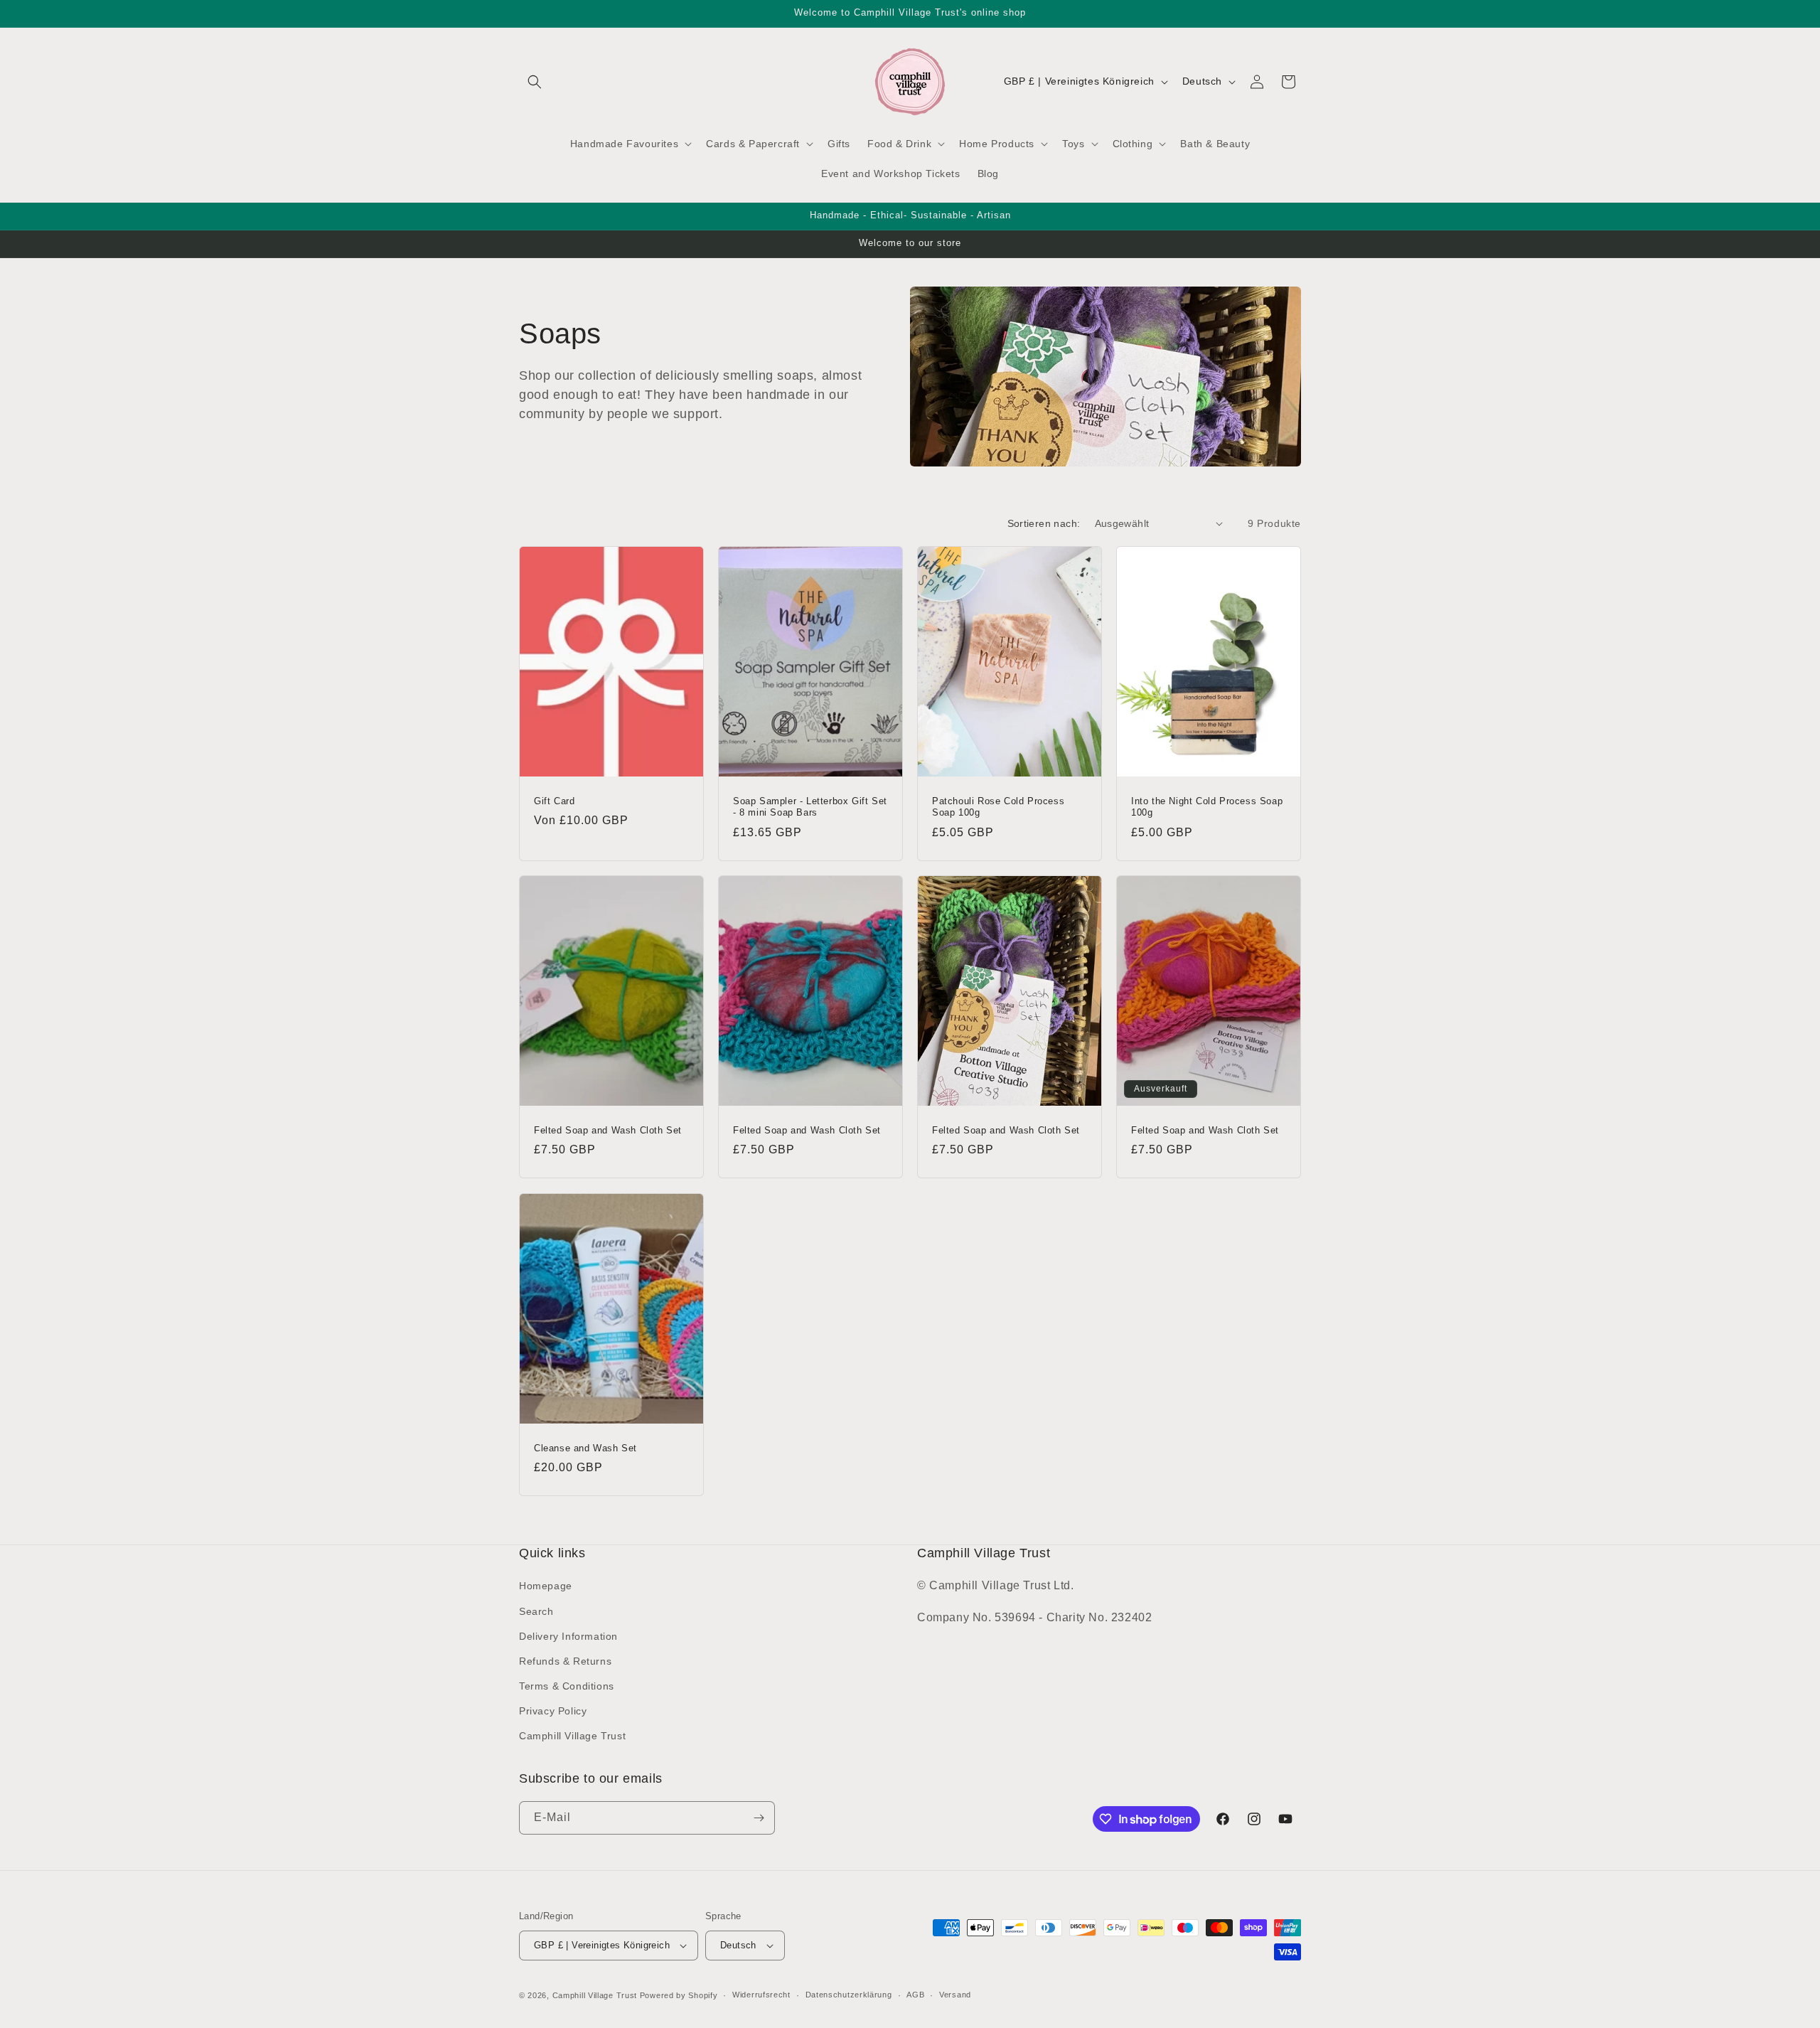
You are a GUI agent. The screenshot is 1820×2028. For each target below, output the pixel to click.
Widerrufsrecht (761, 1995)
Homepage (546, 1586)
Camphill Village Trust (572, 1736)
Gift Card (554, 800)
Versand (955, 1995)
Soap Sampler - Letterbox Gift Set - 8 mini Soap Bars (810, 806)
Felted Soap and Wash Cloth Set (608, 1130)
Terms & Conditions (567, 1686)
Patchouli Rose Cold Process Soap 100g (998, 806)
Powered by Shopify (679, 1995)
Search (536, 1611)
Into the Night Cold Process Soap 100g (1207, 806)
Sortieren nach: (1044, 523)
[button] (535, 82)
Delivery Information (568, 1636)
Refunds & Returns (565, 1661)
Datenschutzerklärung (849, 1995)
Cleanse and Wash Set (585, 1447)
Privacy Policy (553, 1711)
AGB (915, 1995)
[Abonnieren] (759, 1818)
